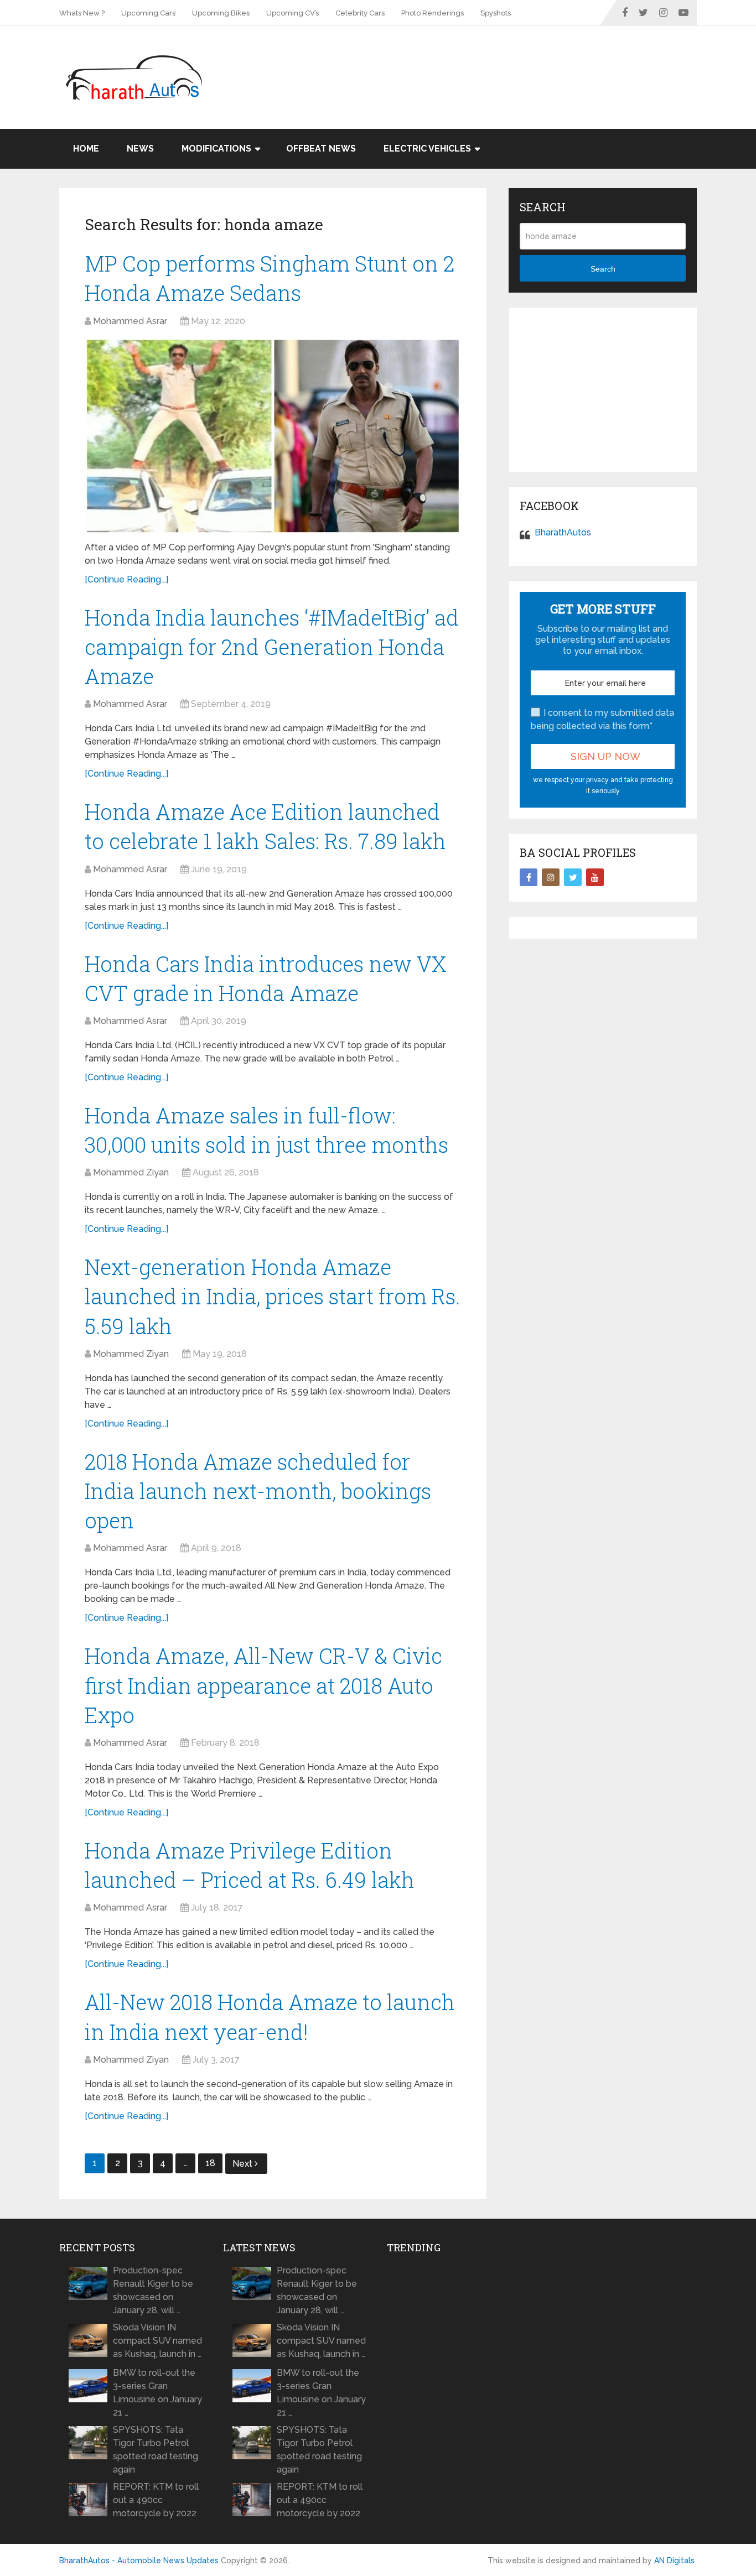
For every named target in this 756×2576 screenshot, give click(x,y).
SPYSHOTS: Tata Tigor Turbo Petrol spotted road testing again (156, 2450)
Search (603, 269)
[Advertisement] (495, 62)
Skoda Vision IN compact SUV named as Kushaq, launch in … (157, 2341)
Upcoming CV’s (292, 13)
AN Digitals (674, 2561)
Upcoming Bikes (221, 13)
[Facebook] (529, 877)
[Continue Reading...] (126, 579)
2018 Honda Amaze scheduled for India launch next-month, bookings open (258, 1491)
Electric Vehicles (427, 149)
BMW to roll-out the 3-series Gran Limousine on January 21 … (157, 2393)
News (140, 149)
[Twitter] (573, 877)
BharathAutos (563, 532)
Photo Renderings (433, 13)
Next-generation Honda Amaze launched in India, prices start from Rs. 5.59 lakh (273, 1296)
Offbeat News (321, 149)
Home (86, 149)
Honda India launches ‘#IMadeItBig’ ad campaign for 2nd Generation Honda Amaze (272, 647)
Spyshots (496, 13)
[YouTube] (595, 877)
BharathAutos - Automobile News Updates (139, 2561)
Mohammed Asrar (130, 321)
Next (244, 2164)
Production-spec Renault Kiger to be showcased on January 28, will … (153, 2290)
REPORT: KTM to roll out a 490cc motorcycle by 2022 (156, 2500)
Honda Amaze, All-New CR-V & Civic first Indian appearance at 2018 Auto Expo (263, 1685)
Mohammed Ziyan (131, 1172)
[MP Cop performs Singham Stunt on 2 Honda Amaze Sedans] (273, 436)
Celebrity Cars (360, 13)
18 (210, 2163)
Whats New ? (82, 13)
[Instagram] (551, 877)
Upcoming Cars (148, 13)
